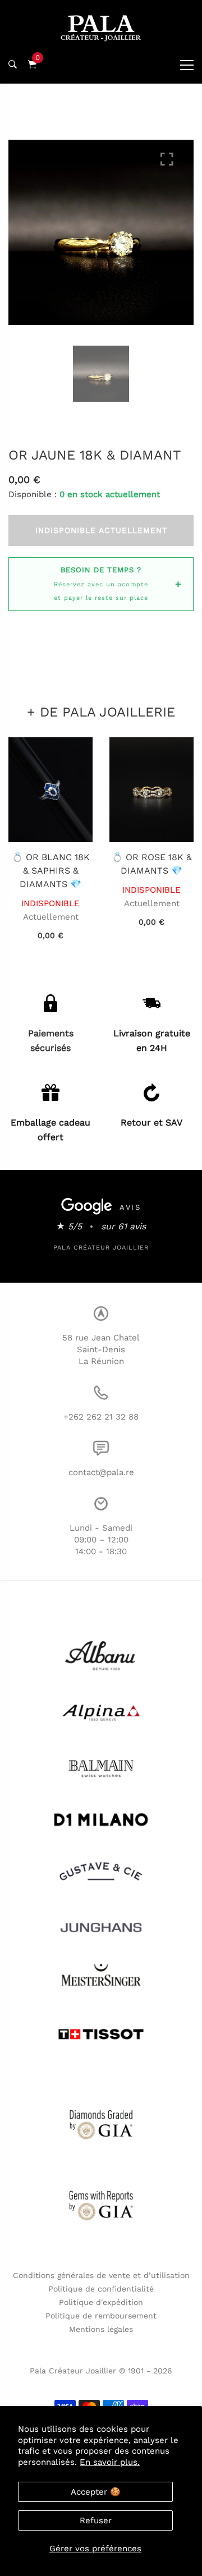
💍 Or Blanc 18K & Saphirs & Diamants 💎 (51, 871)
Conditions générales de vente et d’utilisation (101, 2275)
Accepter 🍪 (96, 2492)
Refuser (96, 2520)
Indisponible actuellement (101, 530)
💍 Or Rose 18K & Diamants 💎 (152, 864)
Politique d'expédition (101, 2302)
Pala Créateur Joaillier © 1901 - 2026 (101, 2371)
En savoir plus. (110, 2462)
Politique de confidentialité (101, 2289)
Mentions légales (101, 2329)
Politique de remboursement (101, 2316)
